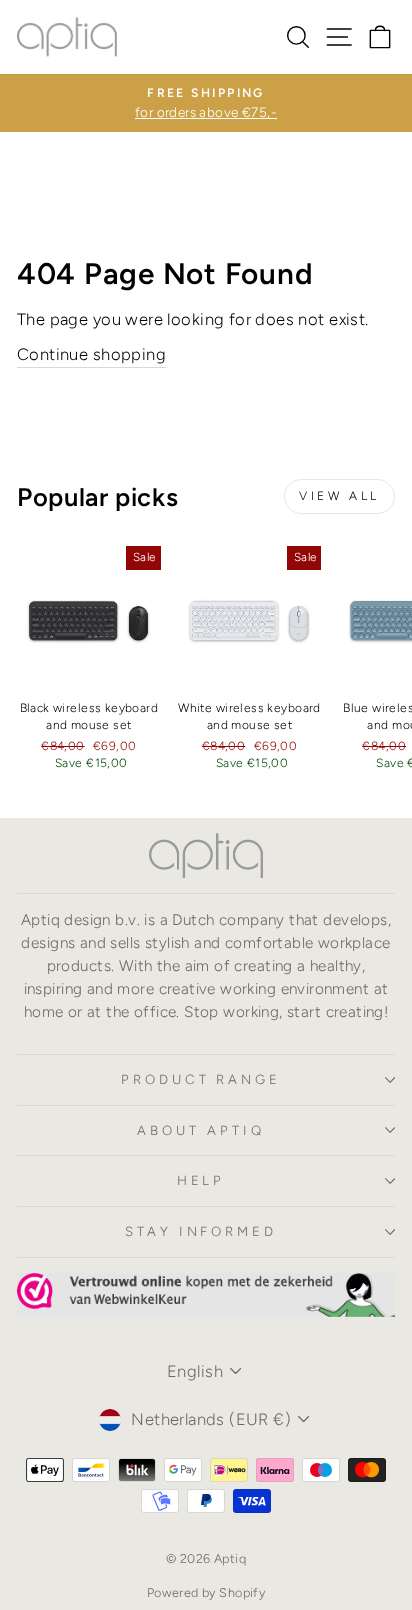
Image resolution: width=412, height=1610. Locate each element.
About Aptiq (201, 1130)
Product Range (201, 1079)
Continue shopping (91, 354)
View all (339, 496)
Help (201, 1180)
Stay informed (201, 1231)
